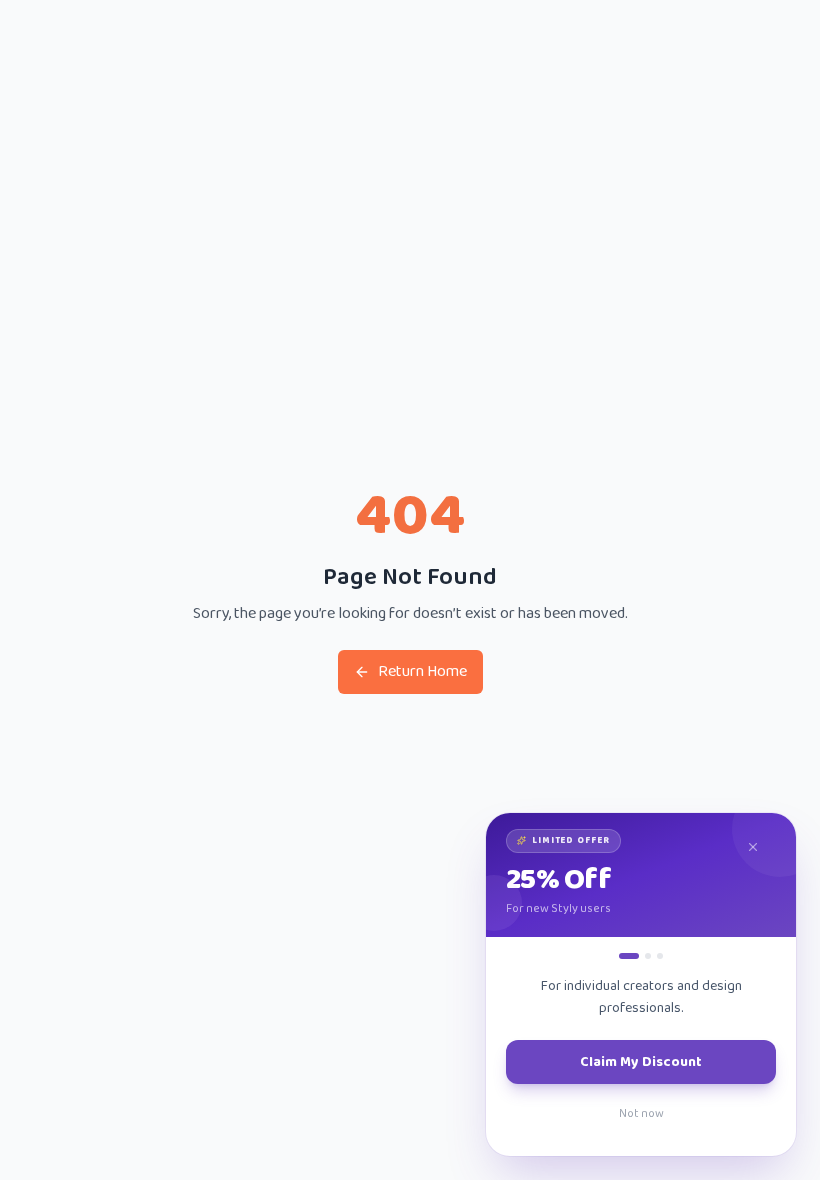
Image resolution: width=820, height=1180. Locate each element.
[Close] (762, 847)
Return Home (422, 671)
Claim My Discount (641, 1062)
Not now (641, 1113)
